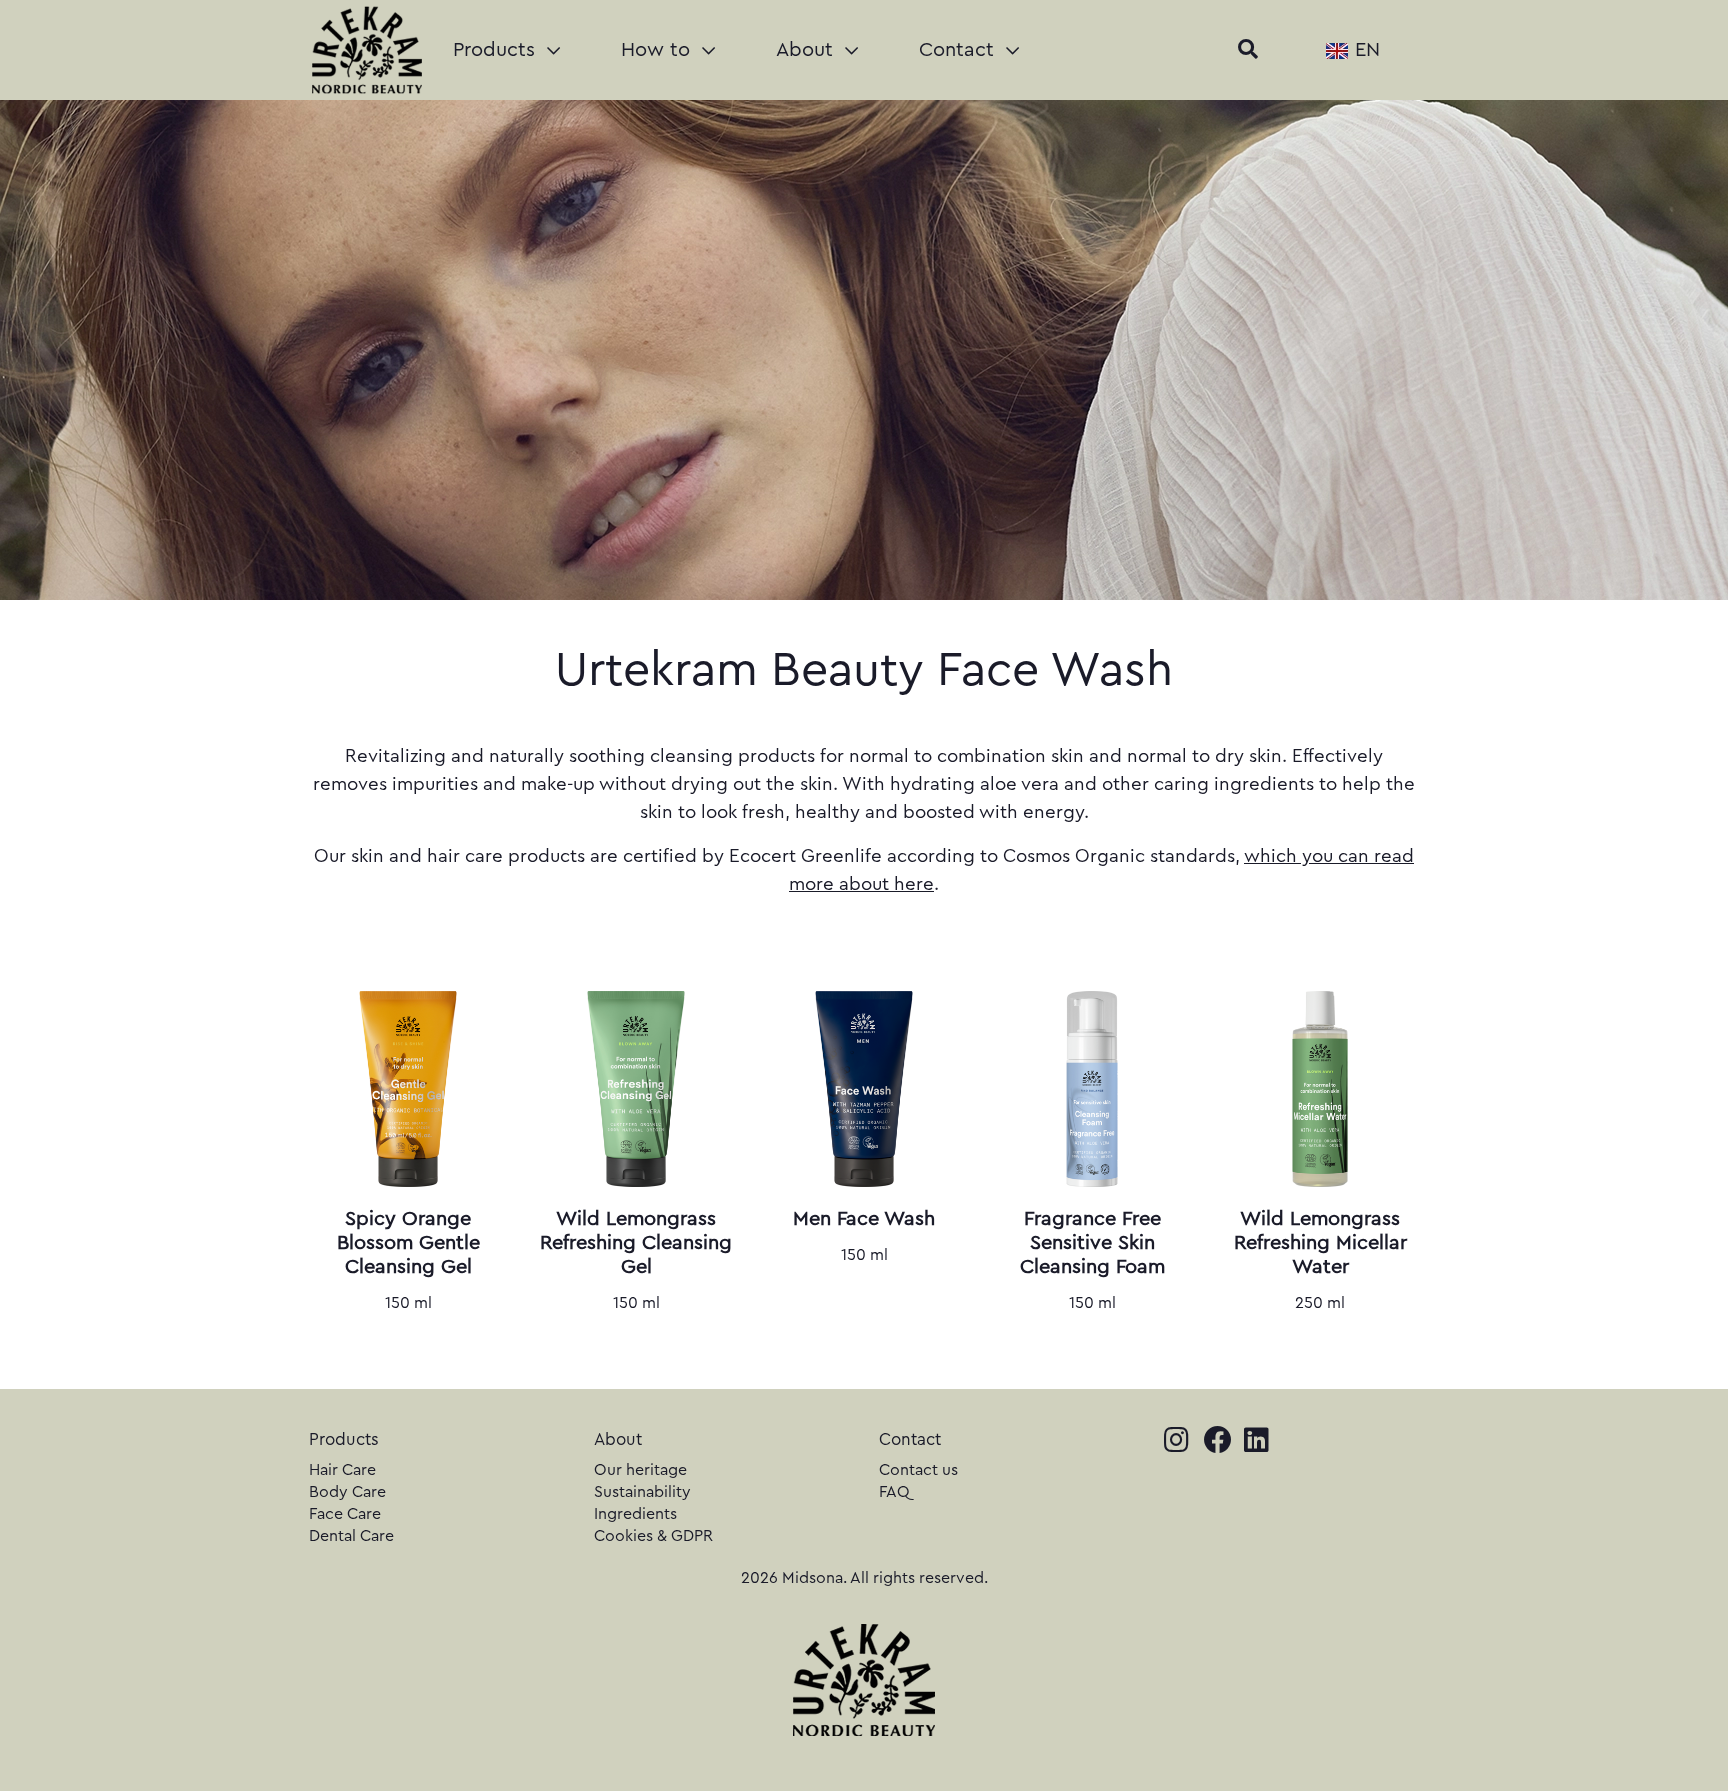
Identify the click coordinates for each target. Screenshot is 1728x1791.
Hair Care (342, 1470)
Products (497, 50)
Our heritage (640, 1470)
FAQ (894, 1492)
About (807, 50)
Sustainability (642, 1492)
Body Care (347, 1492)
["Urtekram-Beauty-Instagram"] (1184, 1442)
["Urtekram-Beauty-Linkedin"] (1264, 1442)
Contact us (918, 1470)
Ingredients (635, 1514)
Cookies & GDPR (653, 1536)
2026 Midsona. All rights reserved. (864, 1578)
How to (658, 50)
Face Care (345, 1514)
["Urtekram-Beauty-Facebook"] (1224, 1442)
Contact (959, 50)
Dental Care (351, 1536)
